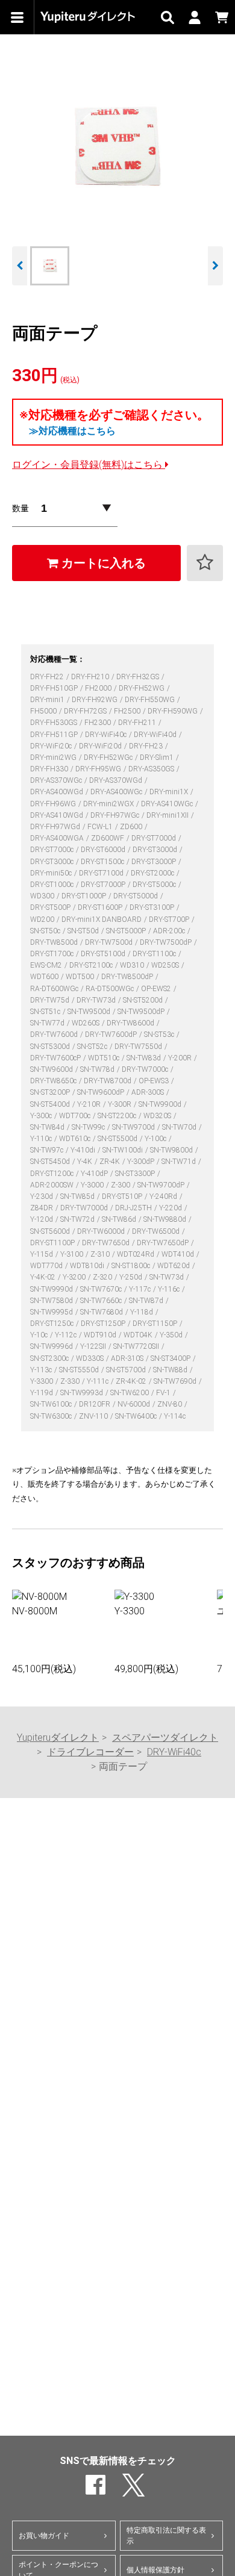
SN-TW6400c (137, 1416)
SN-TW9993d (83, 1393)
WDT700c (76, 1116)
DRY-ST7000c (53, 850)
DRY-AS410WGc (168, 804)
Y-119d (42, 1393)
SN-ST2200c (118, 1116)
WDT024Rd (136, 1254)
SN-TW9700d (134, 1127)
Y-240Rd (164, 1196)
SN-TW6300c (52, 1416)
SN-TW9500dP (142, 1012)
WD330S (91, 1358)
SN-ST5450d (51, 1162)
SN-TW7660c (102, 1301)
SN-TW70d (180, 1127)
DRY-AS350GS (152, 769)
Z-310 (101, 1254)
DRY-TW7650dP (164, 1243)
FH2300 (99, 723)
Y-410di (84, 1150)
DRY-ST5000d (136, 896)
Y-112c (67, 1335)
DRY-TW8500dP (128, 977)
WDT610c (76, 1139)
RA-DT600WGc (55, 989)
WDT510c (105, 1058)
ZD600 (132, 827)
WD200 (43, 919)
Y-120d (42, 1219)
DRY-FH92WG (96, 700)
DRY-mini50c (52, 873)
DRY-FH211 (138, 723)
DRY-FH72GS (86, 711)
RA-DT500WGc (111, 989)
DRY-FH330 (50, 769)
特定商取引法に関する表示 (166, 2536)
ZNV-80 (171, 1404)
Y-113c (42, 1370)
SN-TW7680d (102, 1312)
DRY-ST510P (123, 1196)
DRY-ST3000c (53, 862)
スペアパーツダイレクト (165, 1738)
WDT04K (139, 1335)
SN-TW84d (48, 1127)
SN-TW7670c (102, 1289)
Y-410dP (95, 1174)
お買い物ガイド (44, 2536)
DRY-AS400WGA (58, 838)
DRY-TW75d (51, 1000)
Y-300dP (142, 1162)
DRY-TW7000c (146, 1069)
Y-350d (172, 1335)
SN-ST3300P (136, 1174)
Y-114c (175, 1416)
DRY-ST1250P (104, 1324)
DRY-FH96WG (54, 804)
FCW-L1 (101, 827)
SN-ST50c (46, 931)
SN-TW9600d (52, 1069)
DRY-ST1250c (53, 1324)
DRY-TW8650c (54, 1081)
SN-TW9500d (90, 1012)
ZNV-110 (94, 1416)
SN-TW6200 (130, 1393)
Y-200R (181, 1058)
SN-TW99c (89, 1127)
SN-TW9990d (52, 1289)
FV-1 (164, 1393)
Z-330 (71, 1381)
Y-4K (86, 1162)
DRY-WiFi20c (52, 746)
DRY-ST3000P (155, 862)
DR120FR (96, 1404)
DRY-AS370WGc (57, 780)
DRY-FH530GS (55, 723)
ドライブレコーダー (90, 1752)
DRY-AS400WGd (58, 792)
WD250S (166, 965)
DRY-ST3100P (153, 907)
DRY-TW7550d (139, 1047)
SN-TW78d (98, 1069)
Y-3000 (93, 1185)
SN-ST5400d (51, 1104)
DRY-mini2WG (54, 758)
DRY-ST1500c (103, 862)
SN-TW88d (171, 1370)
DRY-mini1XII (168, 815)
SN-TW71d (180, 1162)
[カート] (221, 17)
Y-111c (99, 1381)
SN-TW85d (78, 1196)
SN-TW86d (120, 1219)
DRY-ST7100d (102, 873)
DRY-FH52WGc (109, 758)
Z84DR (42, 1208)
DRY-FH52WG (143, 688)
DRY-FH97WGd (56, 827)
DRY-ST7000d (155, 838)
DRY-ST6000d (104, 850)
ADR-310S (128, 1358)
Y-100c (156, 1139)
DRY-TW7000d (85, 1208)
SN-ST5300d (51, 1047)
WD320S (158, 1116)
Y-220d (171, 1208)
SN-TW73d (168, 1277)
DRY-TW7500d (110, 942)
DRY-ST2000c (153, 873)
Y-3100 (73, 1254)
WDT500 (81, 977)
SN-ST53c (160, 1034)
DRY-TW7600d (55, 1034)
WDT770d (47, 1266)
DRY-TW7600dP (112, 1034)
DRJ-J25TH (134, 1208)
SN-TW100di (124, 1150)
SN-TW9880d (166, 1219)
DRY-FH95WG (99, 769)
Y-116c (170, 1289)
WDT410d (179, 1254)
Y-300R (121, 1104)
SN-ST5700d (127, 1370)
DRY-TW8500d (55, 942)
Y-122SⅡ (94, 1346)
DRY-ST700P (170, 919)
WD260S (86, 1023)
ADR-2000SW (53, 1185)
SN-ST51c (46, 1012)
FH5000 (44, 711)
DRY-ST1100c (155, 954)
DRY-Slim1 (158, 758)
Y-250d (132, 1277)
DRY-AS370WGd (117, 780)
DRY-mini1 (48, 700)
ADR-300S (149, 1092)
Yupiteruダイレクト (58, 1738)
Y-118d (143, 1312)
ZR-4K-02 (132, 1381)
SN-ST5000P (127, 931)
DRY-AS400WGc (117, 792)
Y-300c (42, 1116)
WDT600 (45, 977)
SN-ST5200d (144, 1000)
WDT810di (88, 1266)
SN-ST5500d (118, 1139)
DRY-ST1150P (156, 1324)
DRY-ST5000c (155, 885)
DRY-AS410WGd (58, 815)
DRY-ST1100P (53, 1243)
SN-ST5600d (51, 1231)
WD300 (43, 896)
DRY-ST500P (51, 907)
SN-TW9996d (52, 1346)
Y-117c (141, 1289)
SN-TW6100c (52, 1404)
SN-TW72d (78, 1219)
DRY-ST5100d (104, 954)
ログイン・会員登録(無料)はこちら (89, 465)
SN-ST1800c (132, 1266)
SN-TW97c (48, 1150)
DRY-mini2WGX (109, 804)
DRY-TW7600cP (56, 1058)
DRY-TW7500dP (167, 942)
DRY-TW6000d (102, 1231)
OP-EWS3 (155, 1081)
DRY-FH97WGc (116, 815)
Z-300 (121, 1185)
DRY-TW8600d (131, 1023)
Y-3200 (75, 1277)
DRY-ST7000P (104, 885)
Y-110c (42, 1139)
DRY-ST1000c (53, 885)
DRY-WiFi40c (107, 735)
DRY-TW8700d (108, 1081)
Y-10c (40, 1335)
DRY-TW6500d (157, 1231)
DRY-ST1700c (53, 954)
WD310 (133, 965)
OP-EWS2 (157, 989)
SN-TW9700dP (162, 1185)
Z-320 (103, 1277)
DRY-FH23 (147, 746)
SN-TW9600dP (102, 1092)
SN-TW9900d (161, 1104)
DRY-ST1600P (101, 907)
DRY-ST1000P (85, 896)
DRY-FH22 (48, 677)
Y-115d (42, 1254)
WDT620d (174, 1266)
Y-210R (90, 1104)
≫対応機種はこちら (72, 431)
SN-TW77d (48, 1023)
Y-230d (42, 1196)
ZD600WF (108, 838)
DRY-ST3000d (156, 850)
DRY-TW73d (97, 1000)
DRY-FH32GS (139, 677)
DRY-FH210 (91, 677)
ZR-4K (111, 1162)
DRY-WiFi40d (156, 735)
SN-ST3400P (171, 1358)
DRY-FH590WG (174, 711)
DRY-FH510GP (55, 688)
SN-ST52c (93, 1047)
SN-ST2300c (50, 1358)
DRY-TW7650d (107, 1243)
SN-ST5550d (80, 1370)
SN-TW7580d (52, 1301)
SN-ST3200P (51, 1092)
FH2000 (99, 688)
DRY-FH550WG (151, 700)
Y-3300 (42, 1381)
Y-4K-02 (44, 1277)
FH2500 (128, 711)
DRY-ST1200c (53, 1174)
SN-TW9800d (172, 1150)
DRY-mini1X (170, 792)
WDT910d (101, 1335)
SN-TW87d (147, 1301)
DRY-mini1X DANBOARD (102, 919)
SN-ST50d (84, 931)
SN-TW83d (145, 1058)
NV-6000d (135, 1404)
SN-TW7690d (176, 1381)
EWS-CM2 (47, 965)
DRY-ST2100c (92, 965)
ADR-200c (170, 931)
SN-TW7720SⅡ (137, 1346)
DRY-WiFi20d (101, 746)
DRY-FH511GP (55, 735)
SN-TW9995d (52, 1312)
